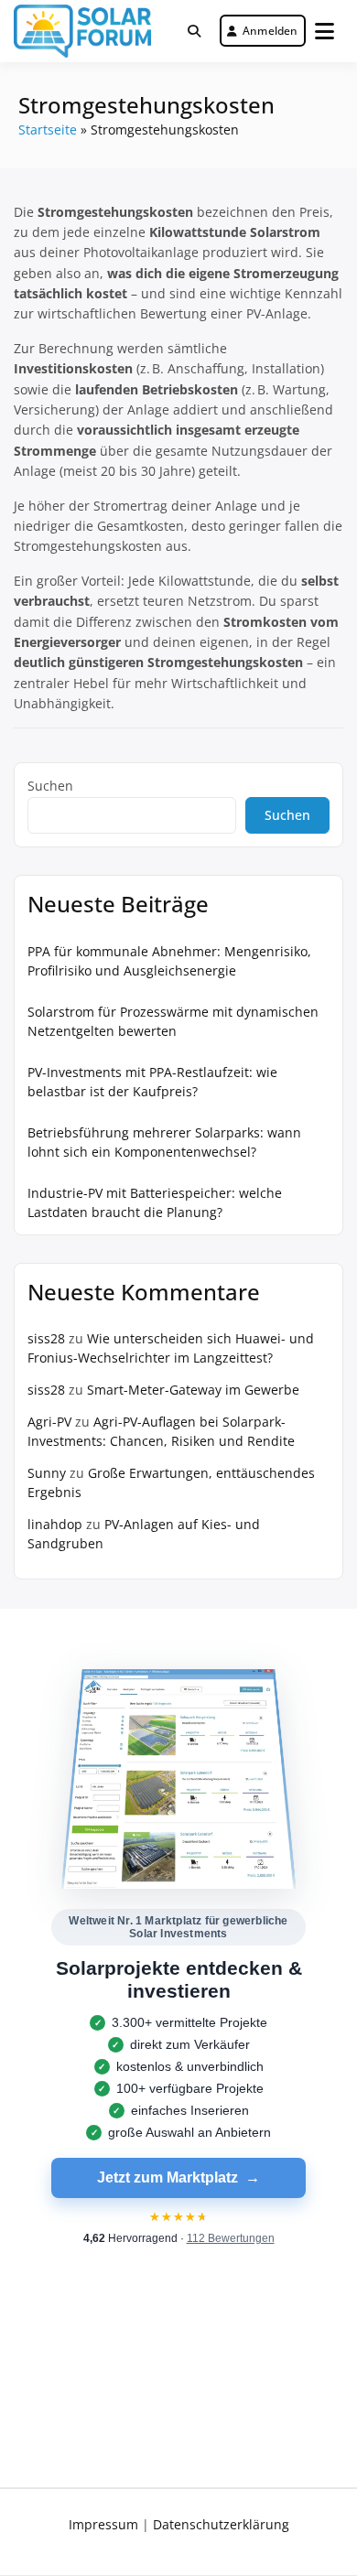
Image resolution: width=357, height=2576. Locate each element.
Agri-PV (49, 1422)
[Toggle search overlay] (194, 31)
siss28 (46, 1338)
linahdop (55, 1524)
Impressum (103, 2524)
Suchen (50, 786)
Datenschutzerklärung (221, 2524)
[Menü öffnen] (325, 31)
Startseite (48, 129)
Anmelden (270, 31)
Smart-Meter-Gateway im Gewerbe (193, 1390)
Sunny (47, 1473)
